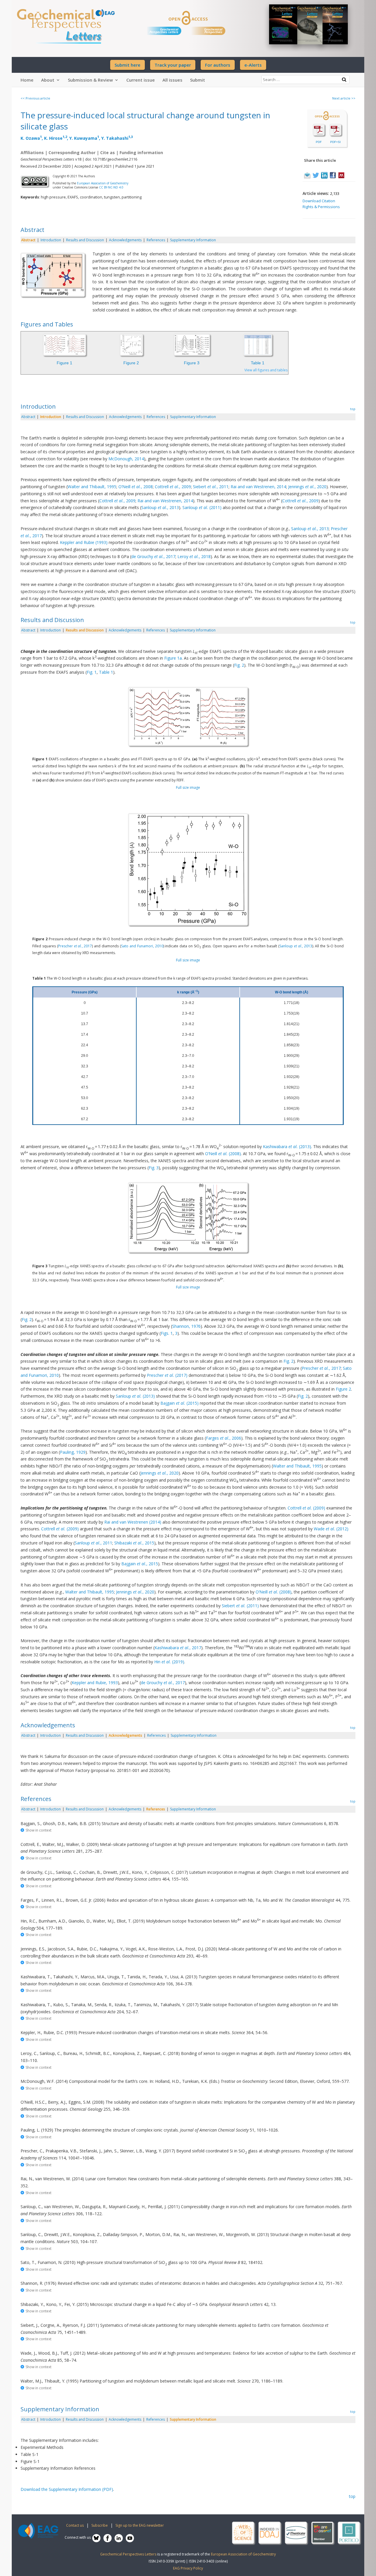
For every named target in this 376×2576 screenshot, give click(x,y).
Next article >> (344, 98)
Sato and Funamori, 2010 (142, 946)
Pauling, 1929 (73, 1452)
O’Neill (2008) (223, 1154)
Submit (198, 80)
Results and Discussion (85, 240)
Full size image (188, 787)
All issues (172, 80)
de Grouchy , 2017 (153, 556)
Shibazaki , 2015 (134, 1543)
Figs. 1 (167, 1333)
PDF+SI (335, 142)
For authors (218, 65)
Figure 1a (173, 658)
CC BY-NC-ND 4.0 (111, 187)
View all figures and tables (266, 370)
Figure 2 (131, 363)
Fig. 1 (92, 672)
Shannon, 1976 (186, 1326)
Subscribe (100, 2525)
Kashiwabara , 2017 (178, 1648)
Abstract (28, 240)
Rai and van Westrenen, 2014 (258, 487)
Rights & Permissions (321, 207)
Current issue (141, 80)
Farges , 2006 (224, 1438)
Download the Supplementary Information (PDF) (67, 2489)
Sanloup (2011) (202, 507)
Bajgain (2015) (179, 1403)
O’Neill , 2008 (136, 487)
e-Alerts (253, 65)
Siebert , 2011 (211, 487)
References (156, 240)
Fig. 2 (239, 665)
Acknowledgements (125, 240)
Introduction (51, 240)
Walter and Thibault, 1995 (92, 487)
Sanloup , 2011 (93, 1543)
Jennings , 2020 (307, 487)
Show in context (38, 1830)
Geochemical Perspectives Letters (164, 31)
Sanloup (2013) (135, 1396)
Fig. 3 (154, 1168)
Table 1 (258, 363)
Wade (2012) (331, 1529)
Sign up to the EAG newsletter (140, 2525)
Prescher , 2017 (75, 946)
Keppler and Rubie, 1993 (95, 1683)
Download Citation (319, 201)
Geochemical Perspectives (213, 31)
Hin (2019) (169, 1662)
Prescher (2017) (167, 1375)
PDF (319, 142)
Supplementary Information (193, 240)
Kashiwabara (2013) (287, 1147)
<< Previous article (35, 98)
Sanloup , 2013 (160, 507)
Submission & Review (90, 80)
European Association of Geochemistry (103, 183)
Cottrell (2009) (306, 1508)
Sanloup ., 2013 (296, 946)
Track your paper (173, 65)
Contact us (75, 2525)
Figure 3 (192, 363)
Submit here (127, 65)
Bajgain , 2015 (140, 1564)
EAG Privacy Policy (188, 2568)
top (353, 409)
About (48, 80)
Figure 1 (64, 363)
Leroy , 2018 (194, 556)
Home (27, 80)
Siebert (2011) (240, 1606)
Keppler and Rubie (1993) (84, 542)
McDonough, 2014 (126, 459)
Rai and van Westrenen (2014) (133, 1522)
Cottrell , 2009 (173, 487)
